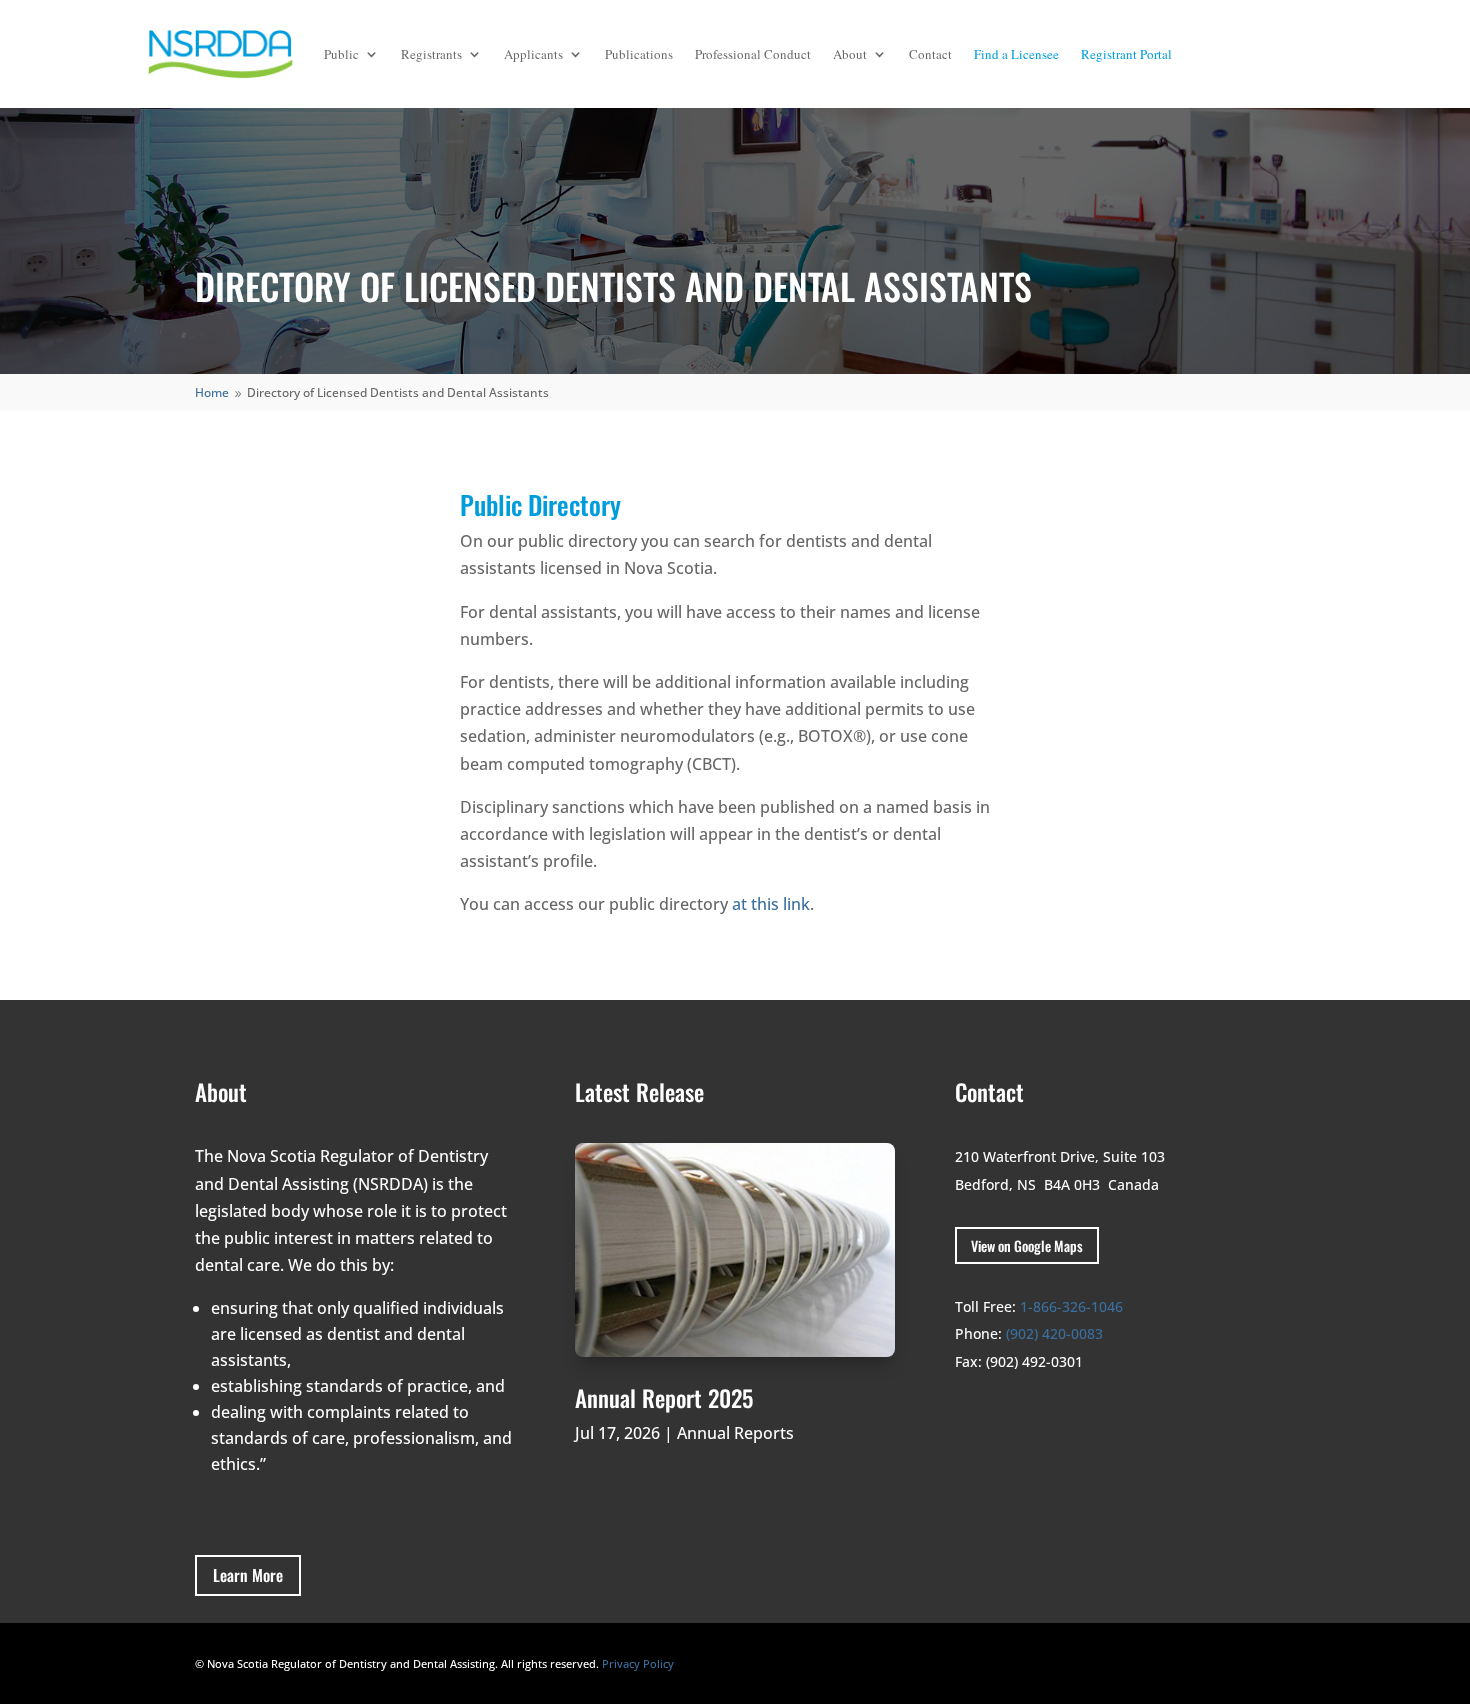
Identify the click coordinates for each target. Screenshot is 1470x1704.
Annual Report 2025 (664, 1398)
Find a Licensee (1016, 54)
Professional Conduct (753, 54)
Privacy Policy (638, 1663)
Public (341, 54)
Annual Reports (735, 1433)
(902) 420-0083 (1054, 1333)
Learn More (248, 1575)
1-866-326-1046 (1071, 1306)
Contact (930, 54)
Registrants (431, 54)
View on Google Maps (1027, 1245)
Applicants (533, 54)
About (850, 54)
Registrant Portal (1126, 54)
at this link (771, 904)
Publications (639, 54)
